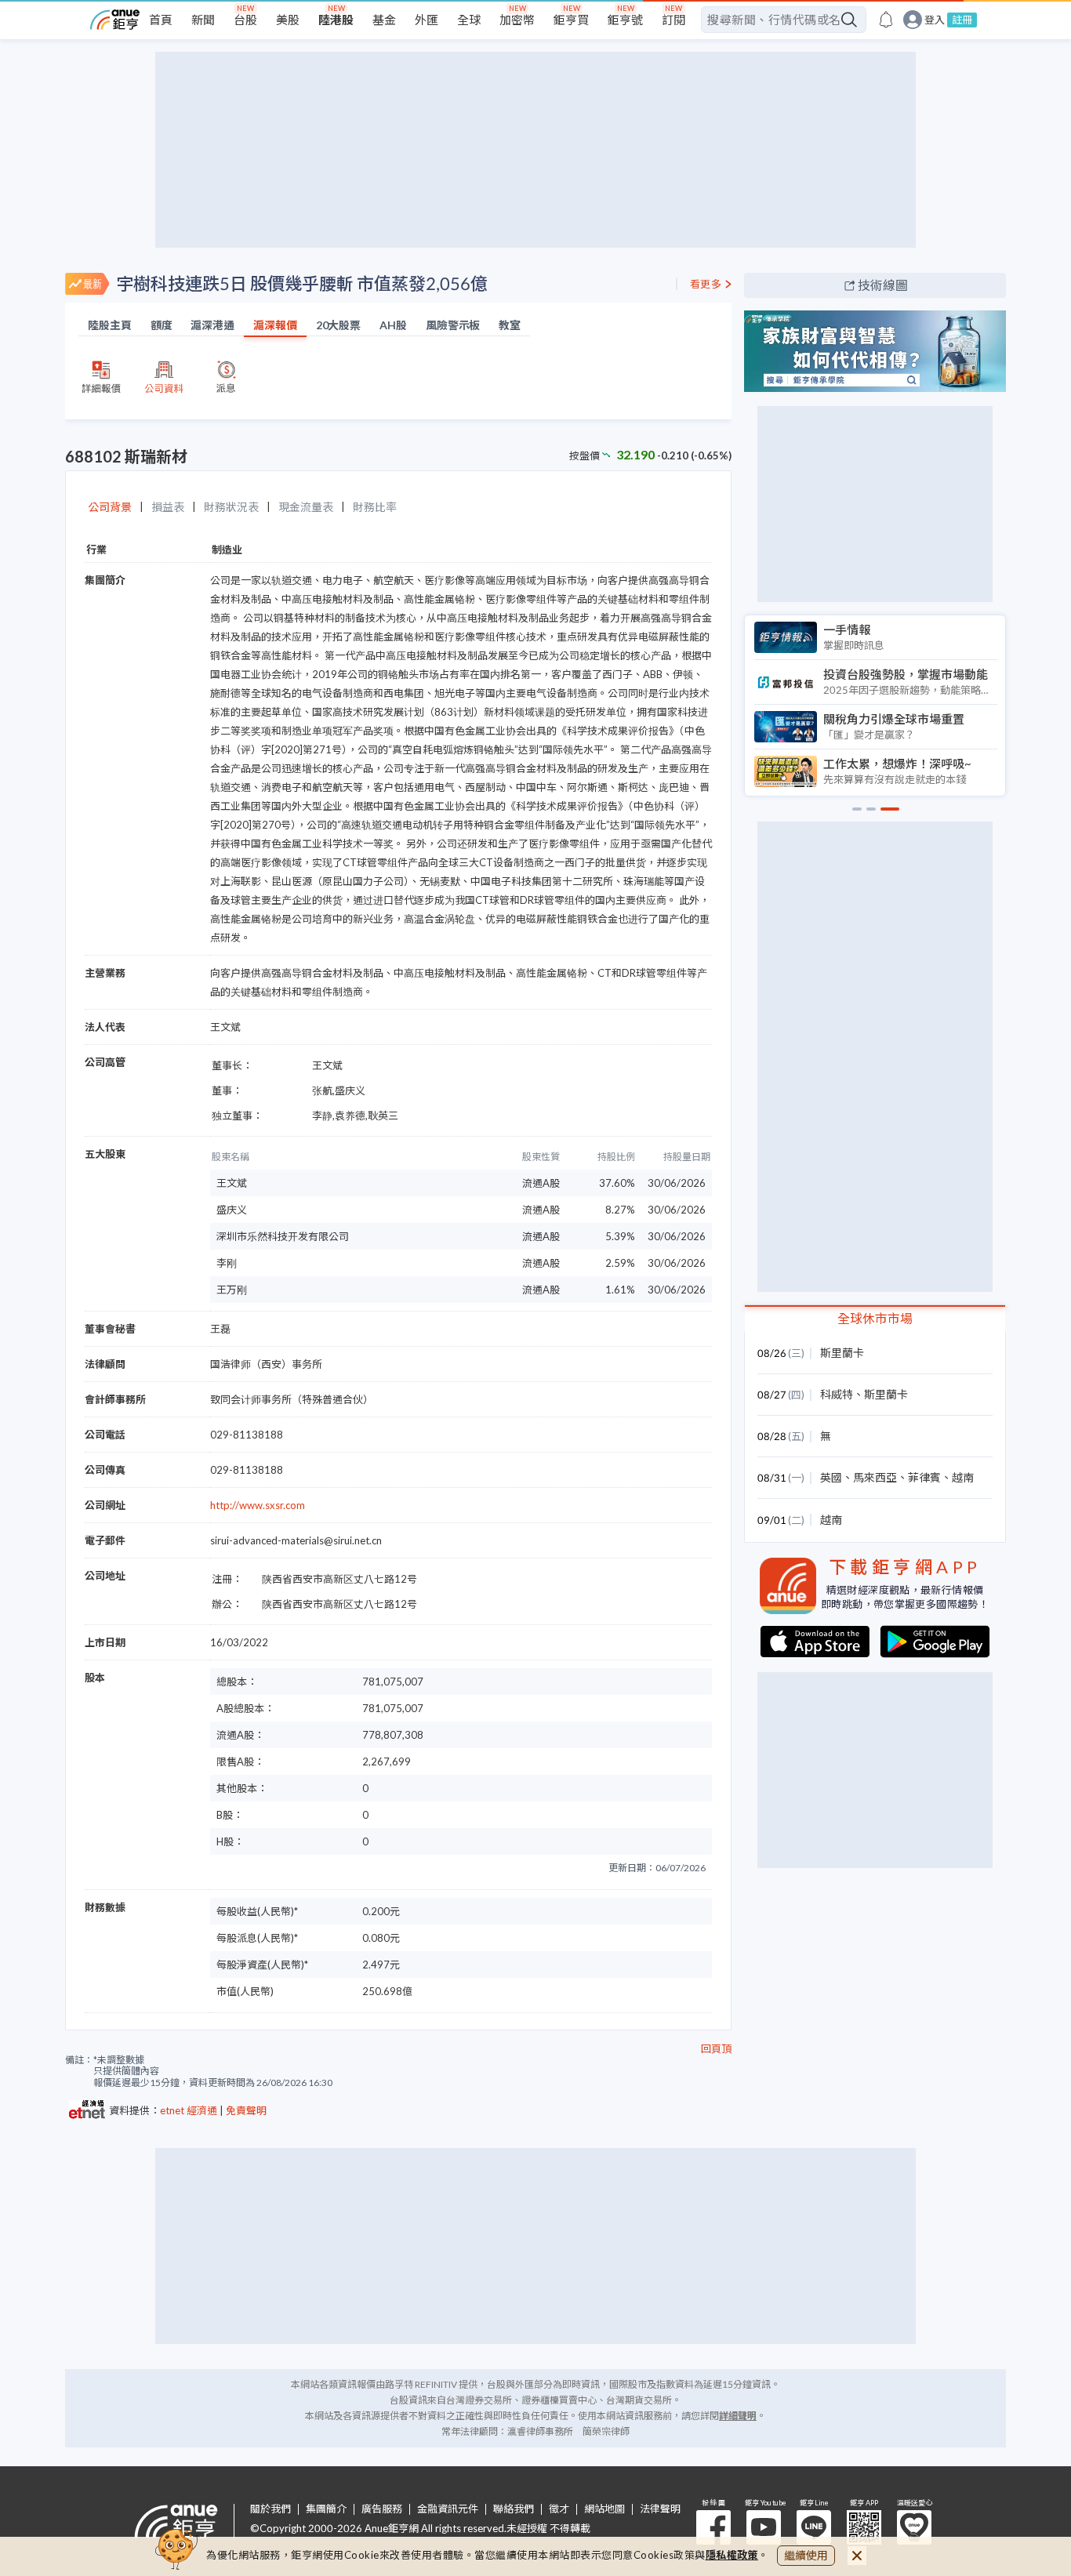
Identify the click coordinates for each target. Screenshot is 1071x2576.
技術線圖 (883, 285)
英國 (831, 1477)
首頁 (161, 20)
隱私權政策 (732, 2555)
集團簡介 (326, 2509)
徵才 (559, 2509)
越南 (963, 1477)
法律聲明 (660, 2509)
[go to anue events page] (886, 20)
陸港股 (336, 20)
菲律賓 (924, 1477)
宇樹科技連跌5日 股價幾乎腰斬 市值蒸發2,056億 (302, 283)
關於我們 (270, 2509)
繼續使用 (806, 2555)
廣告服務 (382, 2509)
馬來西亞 (875, 1477)
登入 (935, 20)
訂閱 (673, 20)
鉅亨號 (625, 20)
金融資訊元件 (448, 2509)
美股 (288, 20)
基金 (384, 20)
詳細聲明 (738, 2416)
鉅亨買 (571, 20)
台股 (245, 20)
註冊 (962, 20)
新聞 (203, 20)
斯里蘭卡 (842, 1353)
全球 (469, 20)
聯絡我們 (514, 2509)
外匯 (427, 20)
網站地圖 (604, 2509)
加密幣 (517, 20)
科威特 (837, 1394)
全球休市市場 (875, 1318)
